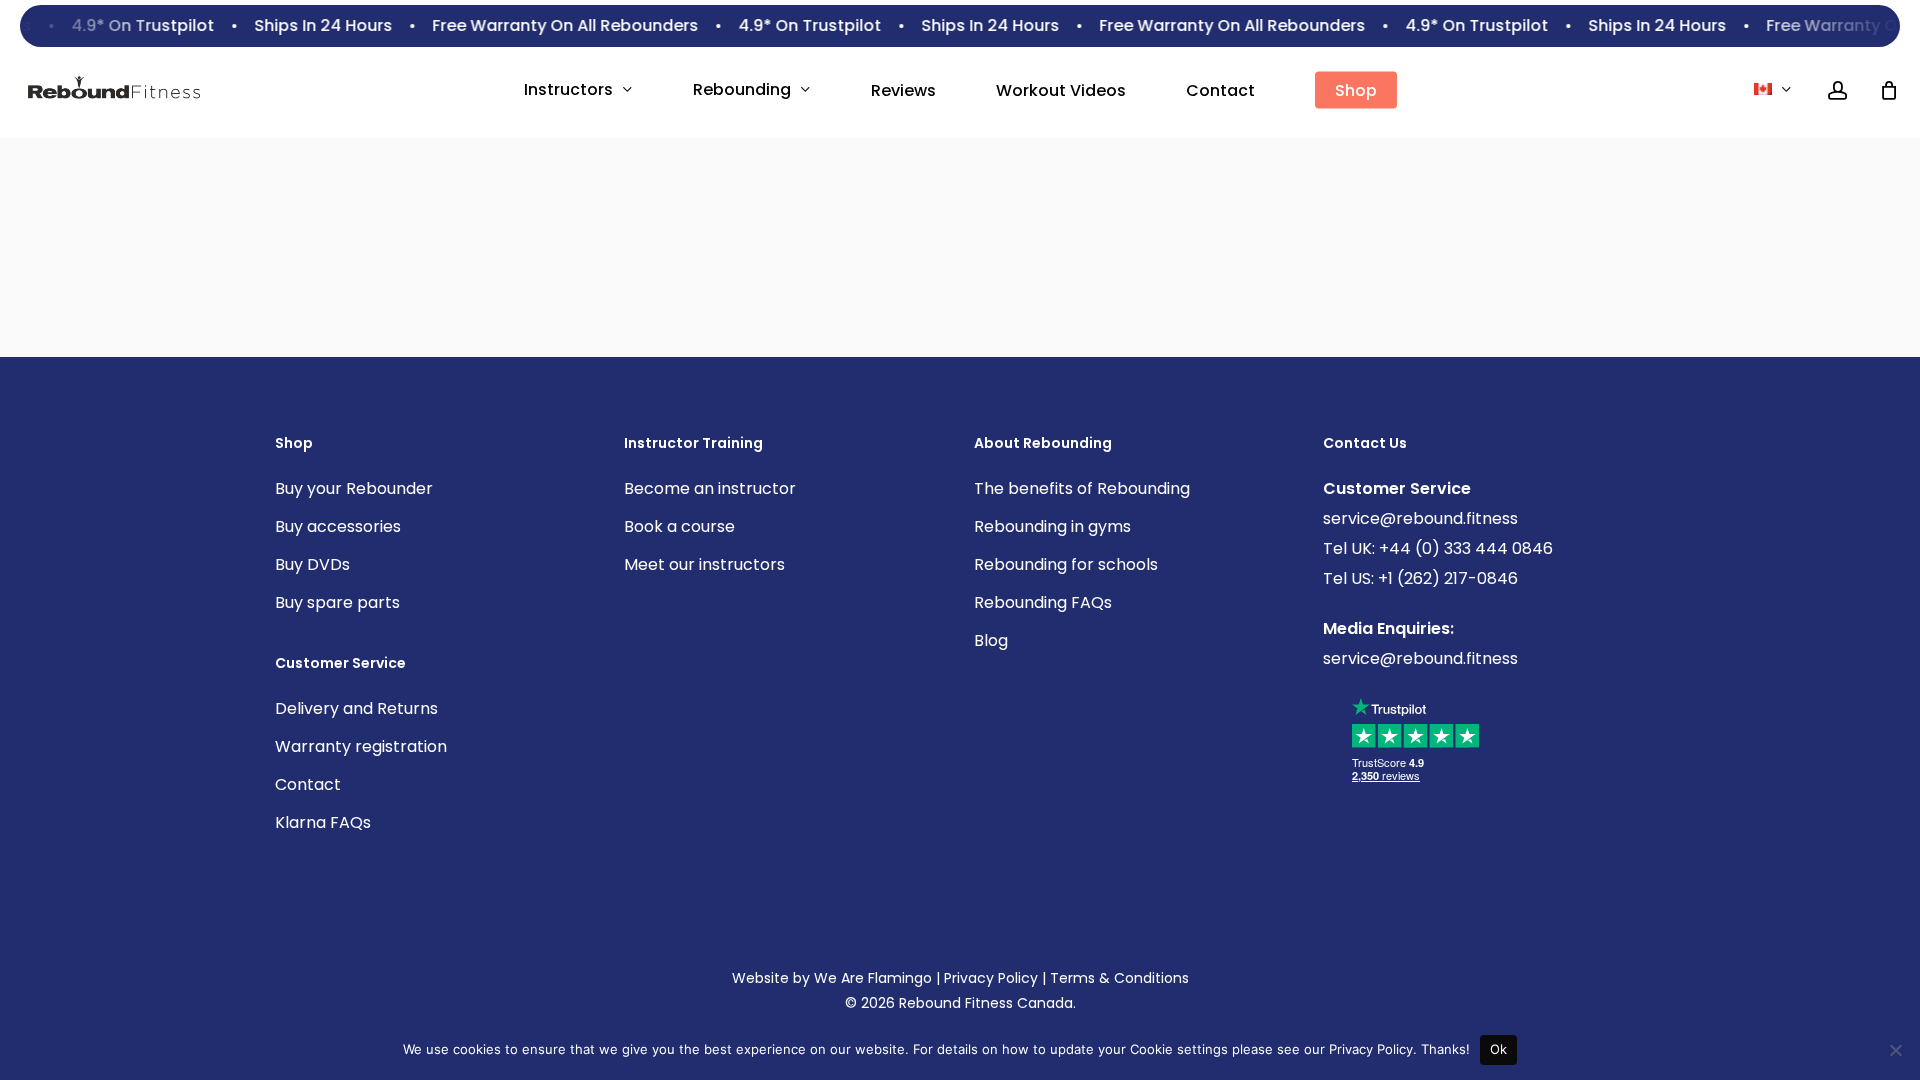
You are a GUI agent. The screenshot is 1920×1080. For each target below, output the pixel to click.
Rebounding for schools (1066, 564)
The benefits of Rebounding (1082, 488)
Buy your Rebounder (354, 488)
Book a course (679, 526)
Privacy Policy (991, 978)
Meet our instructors (704, 564)
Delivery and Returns (356, 708)
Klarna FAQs (323, 822)
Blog (991, 640)
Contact (308, 784)
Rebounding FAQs (1043, 602)
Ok (1499, 1049)
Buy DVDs (312, 564)
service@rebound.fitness (1420, 518)
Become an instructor (710, 488)
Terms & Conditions (1119, 978)
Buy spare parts (337, 602)
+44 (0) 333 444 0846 (1464, 548)
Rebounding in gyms (1052, 526)
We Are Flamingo (873, 978)
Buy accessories (338, 526)
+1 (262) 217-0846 (1446, 578)
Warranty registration (361, 746)
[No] (1895, 1050)
